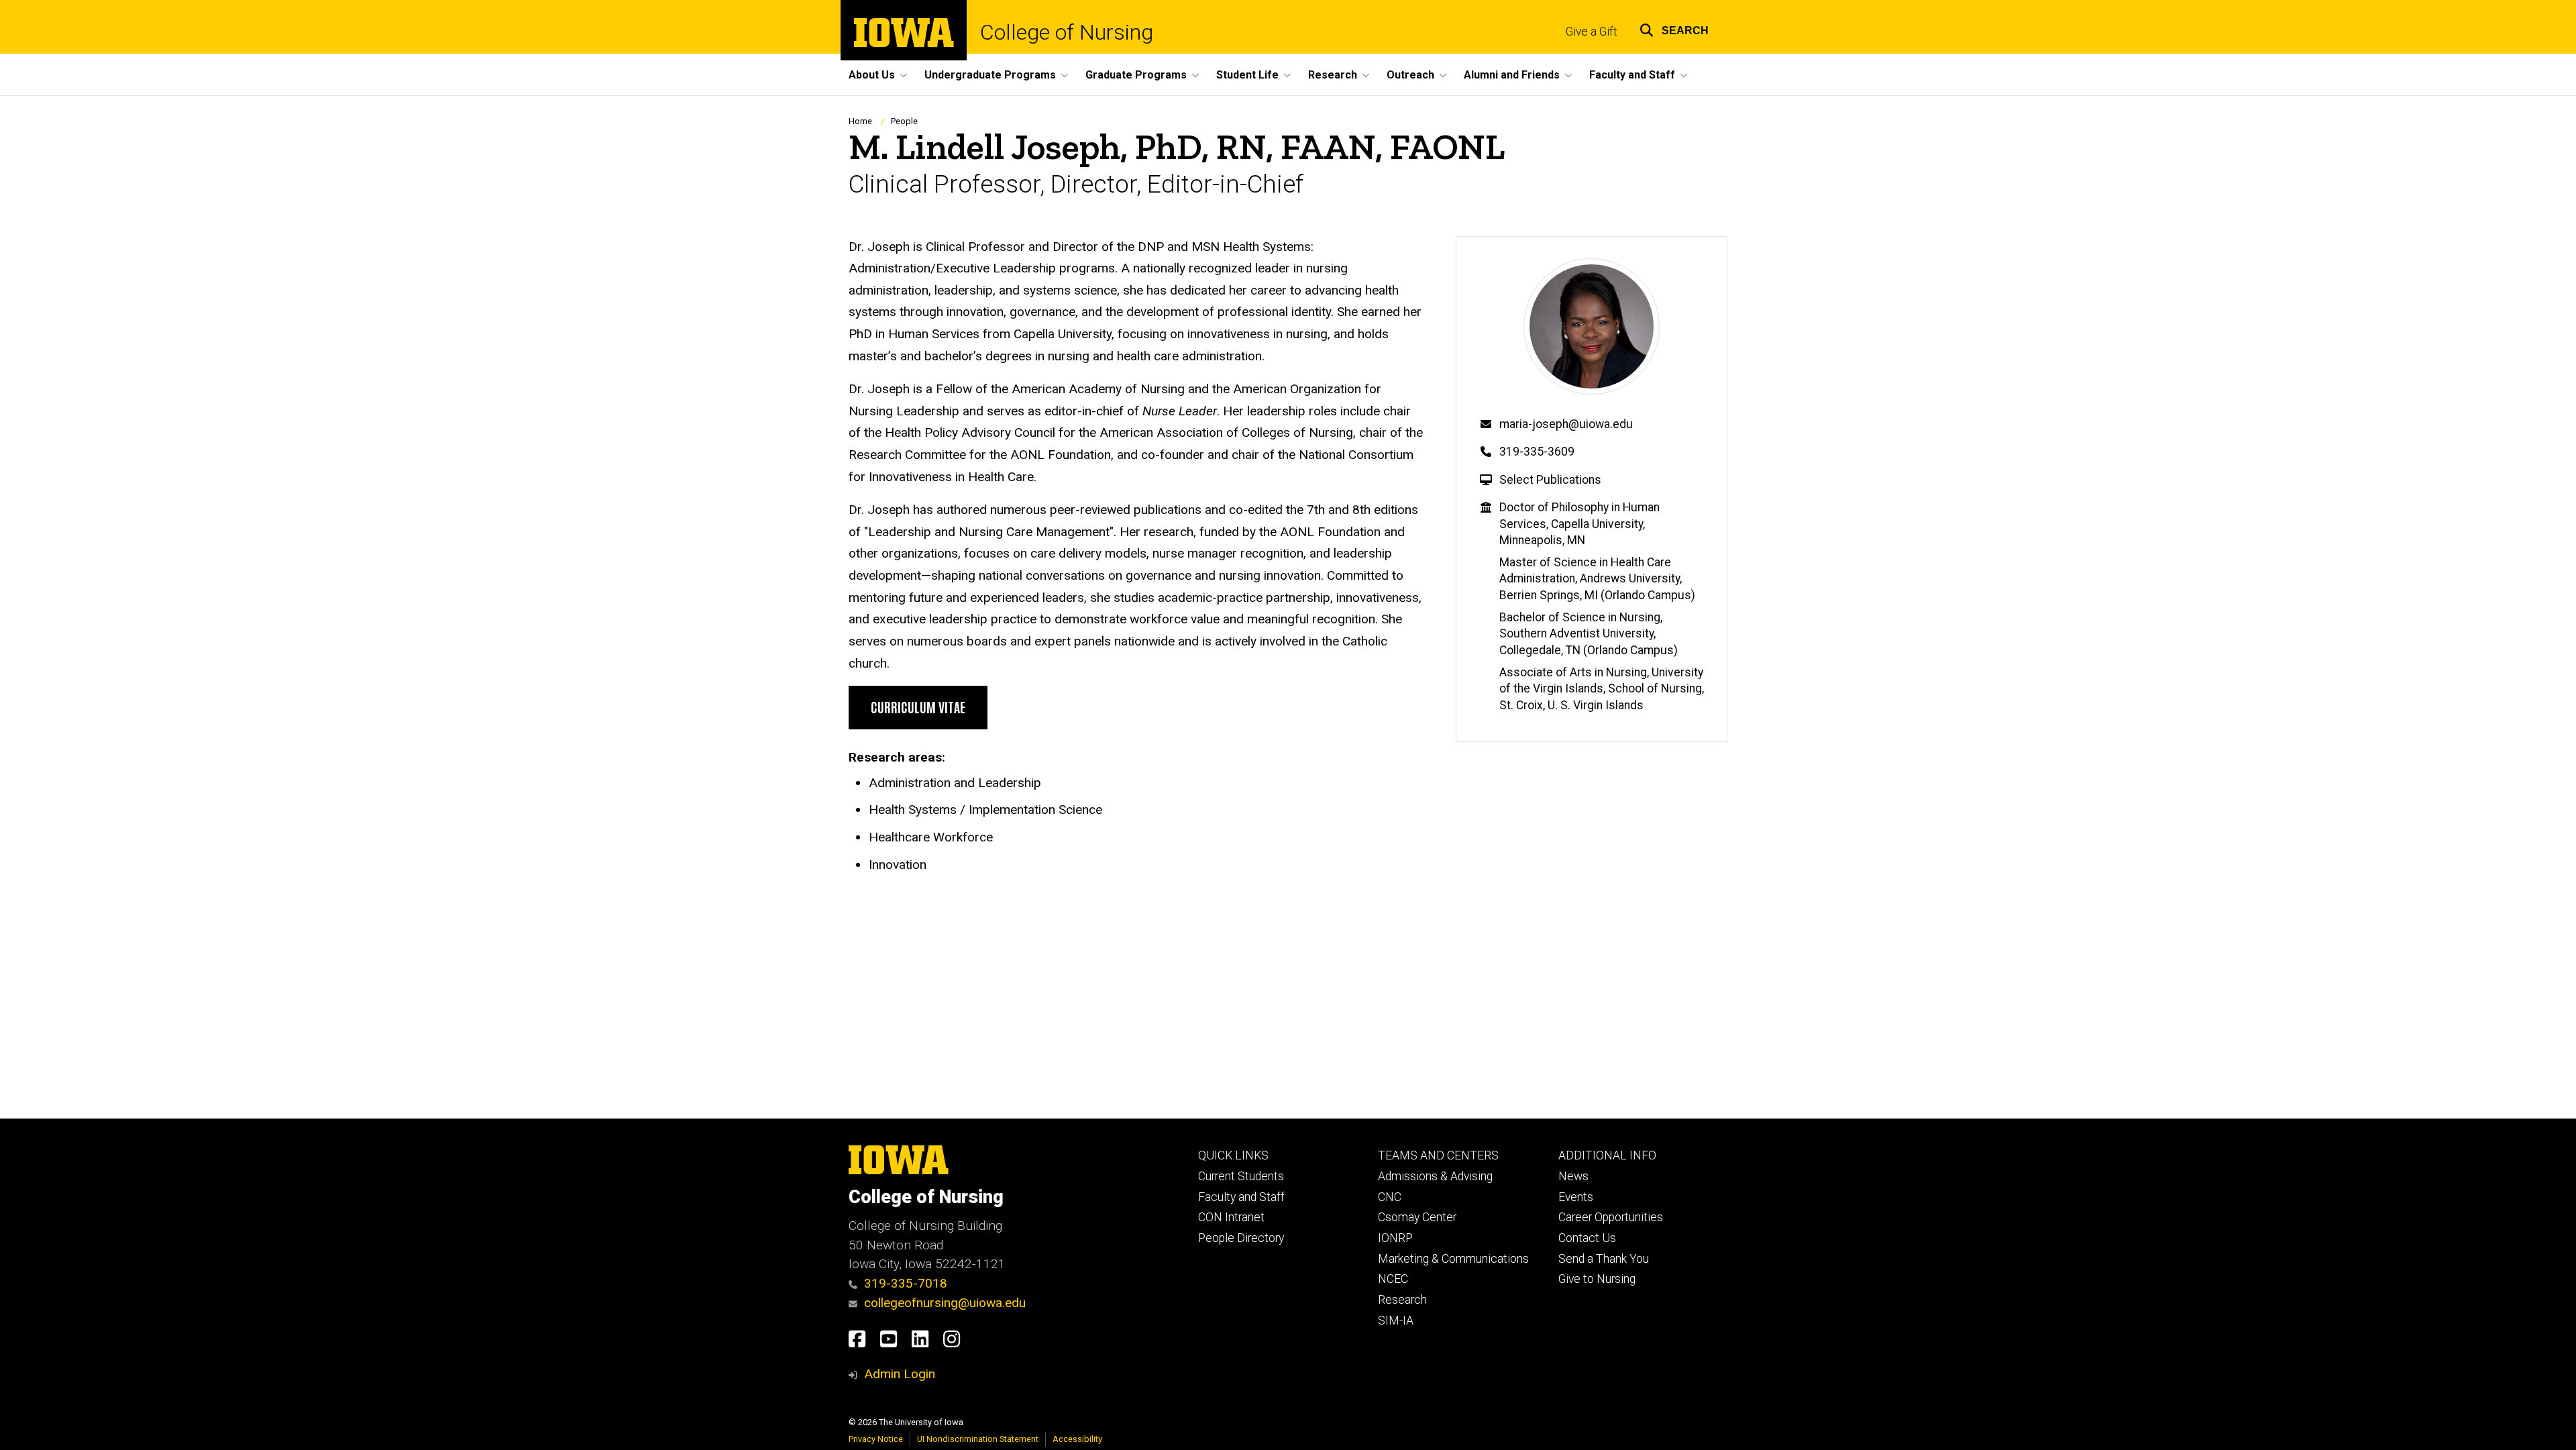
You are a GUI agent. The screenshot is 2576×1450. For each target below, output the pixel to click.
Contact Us (1587, 1238)
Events (1576, 1197)
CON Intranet (1231, 1217)
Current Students (1241, 1176)
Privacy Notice (876, 1439)
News (1573, 1176)
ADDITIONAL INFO (1607, 1155)
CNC (1390, 1197)
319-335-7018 (906, 1283)
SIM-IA (1396, 1320)
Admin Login (900, 1374)
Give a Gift (1592, 32)
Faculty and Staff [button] (1632, 75)
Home (860, 121)
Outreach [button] (1410, 75)
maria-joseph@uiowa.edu (1566, 424)
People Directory (1241, 1238)
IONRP (1395, 1238)
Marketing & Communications (1453, 1259)
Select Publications (1550, 480)
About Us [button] (872, 75)
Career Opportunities (1611, 1217)
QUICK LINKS (1233, 1155)
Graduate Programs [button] (1136, 75)
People (904, 121)
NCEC (1393, 1279)
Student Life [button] (1247, 75)
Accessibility (1077, 1439)
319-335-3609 (1537, 452)
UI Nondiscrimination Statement (978, 1439)
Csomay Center (1417, 1217)
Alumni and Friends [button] (1512, 75)
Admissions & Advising (1435, 1176)
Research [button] (1333, 75)
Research (1402, 1300)
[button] (1674, 29)
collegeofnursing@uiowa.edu (945, 1303)
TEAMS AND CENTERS (1438, 1155)
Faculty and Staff (1241, 1197)
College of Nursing (1067, 32)
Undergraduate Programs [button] (990, 75)
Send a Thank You (1604, 1259)
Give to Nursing (1597, 1279)
